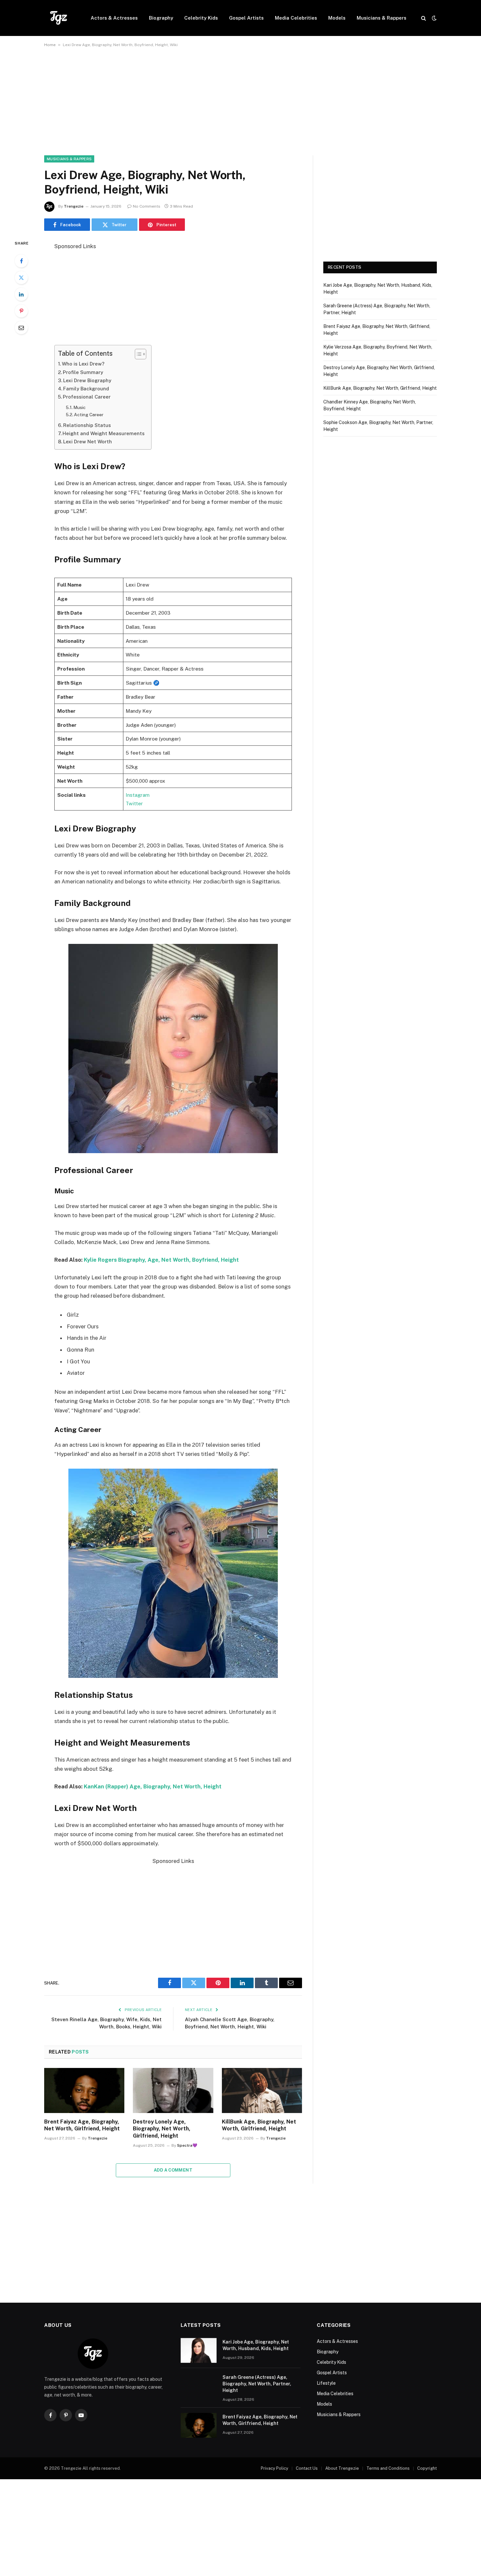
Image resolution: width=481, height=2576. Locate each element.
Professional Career (87, 397)
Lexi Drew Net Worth (88, 442)
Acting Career (89, 415)
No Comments (147, 206)
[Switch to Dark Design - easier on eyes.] (434, 18)
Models (337, 18)
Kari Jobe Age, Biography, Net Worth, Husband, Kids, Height (256, 2345)
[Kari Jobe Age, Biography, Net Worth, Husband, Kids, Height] (199, 2350)
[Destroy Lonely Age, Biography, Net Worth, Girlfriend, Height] (173, 2090)
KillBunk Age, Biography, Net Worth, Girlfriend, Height (259, 2125)
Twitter (134, 803)
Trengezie (74, 206)
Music (80, 407)
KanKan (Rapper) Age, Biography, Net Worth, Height (153, 1786)
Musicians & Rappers (382, 18)
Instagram (138, 795)
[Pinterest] (21, 311)
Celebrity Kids (201, 18)
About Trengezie (342, 2468)
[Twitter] (21, 278)
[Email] (21, 328)
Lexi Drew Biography (87, 380)
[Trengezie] (59, 18)
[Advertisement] (240, 107)
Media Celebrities (296, 18)
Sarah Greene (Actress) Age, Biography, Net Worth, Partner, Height (257, 2384)
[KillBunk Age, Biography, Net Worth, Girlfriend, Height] (262, 2090)
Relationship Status (87, 425)
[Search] (424, 18)
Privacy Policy (275, 2468)
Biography (161, 18)
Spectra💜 (187, 2145)
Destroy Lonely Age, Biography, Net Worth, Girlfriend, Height (162, 2129)
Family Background (86, 389)
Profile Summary (83, 372)
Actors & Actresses (114, 18)
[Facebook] (21, 261)
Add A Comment (173, 2170)
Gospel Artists (246, 18)
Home (50, 45)
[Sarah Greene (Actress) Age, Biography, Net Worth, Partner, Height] (199, 2386)
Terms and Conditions (388, 2468)
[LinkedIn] (21, 294)
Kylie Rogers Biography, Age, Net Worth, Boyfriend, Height (161, 1260)
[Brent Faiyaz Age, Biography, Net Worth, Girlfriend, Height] (84, 2090)
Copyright (427, 2468)
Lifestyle (326, 2383)
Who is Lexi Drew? (83, 364)
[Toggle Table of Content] (137, 354)
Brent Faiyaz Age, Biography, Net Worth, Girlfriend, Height (82, 2125)
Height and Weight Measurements (104, 433)
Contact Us (307, 2468)
